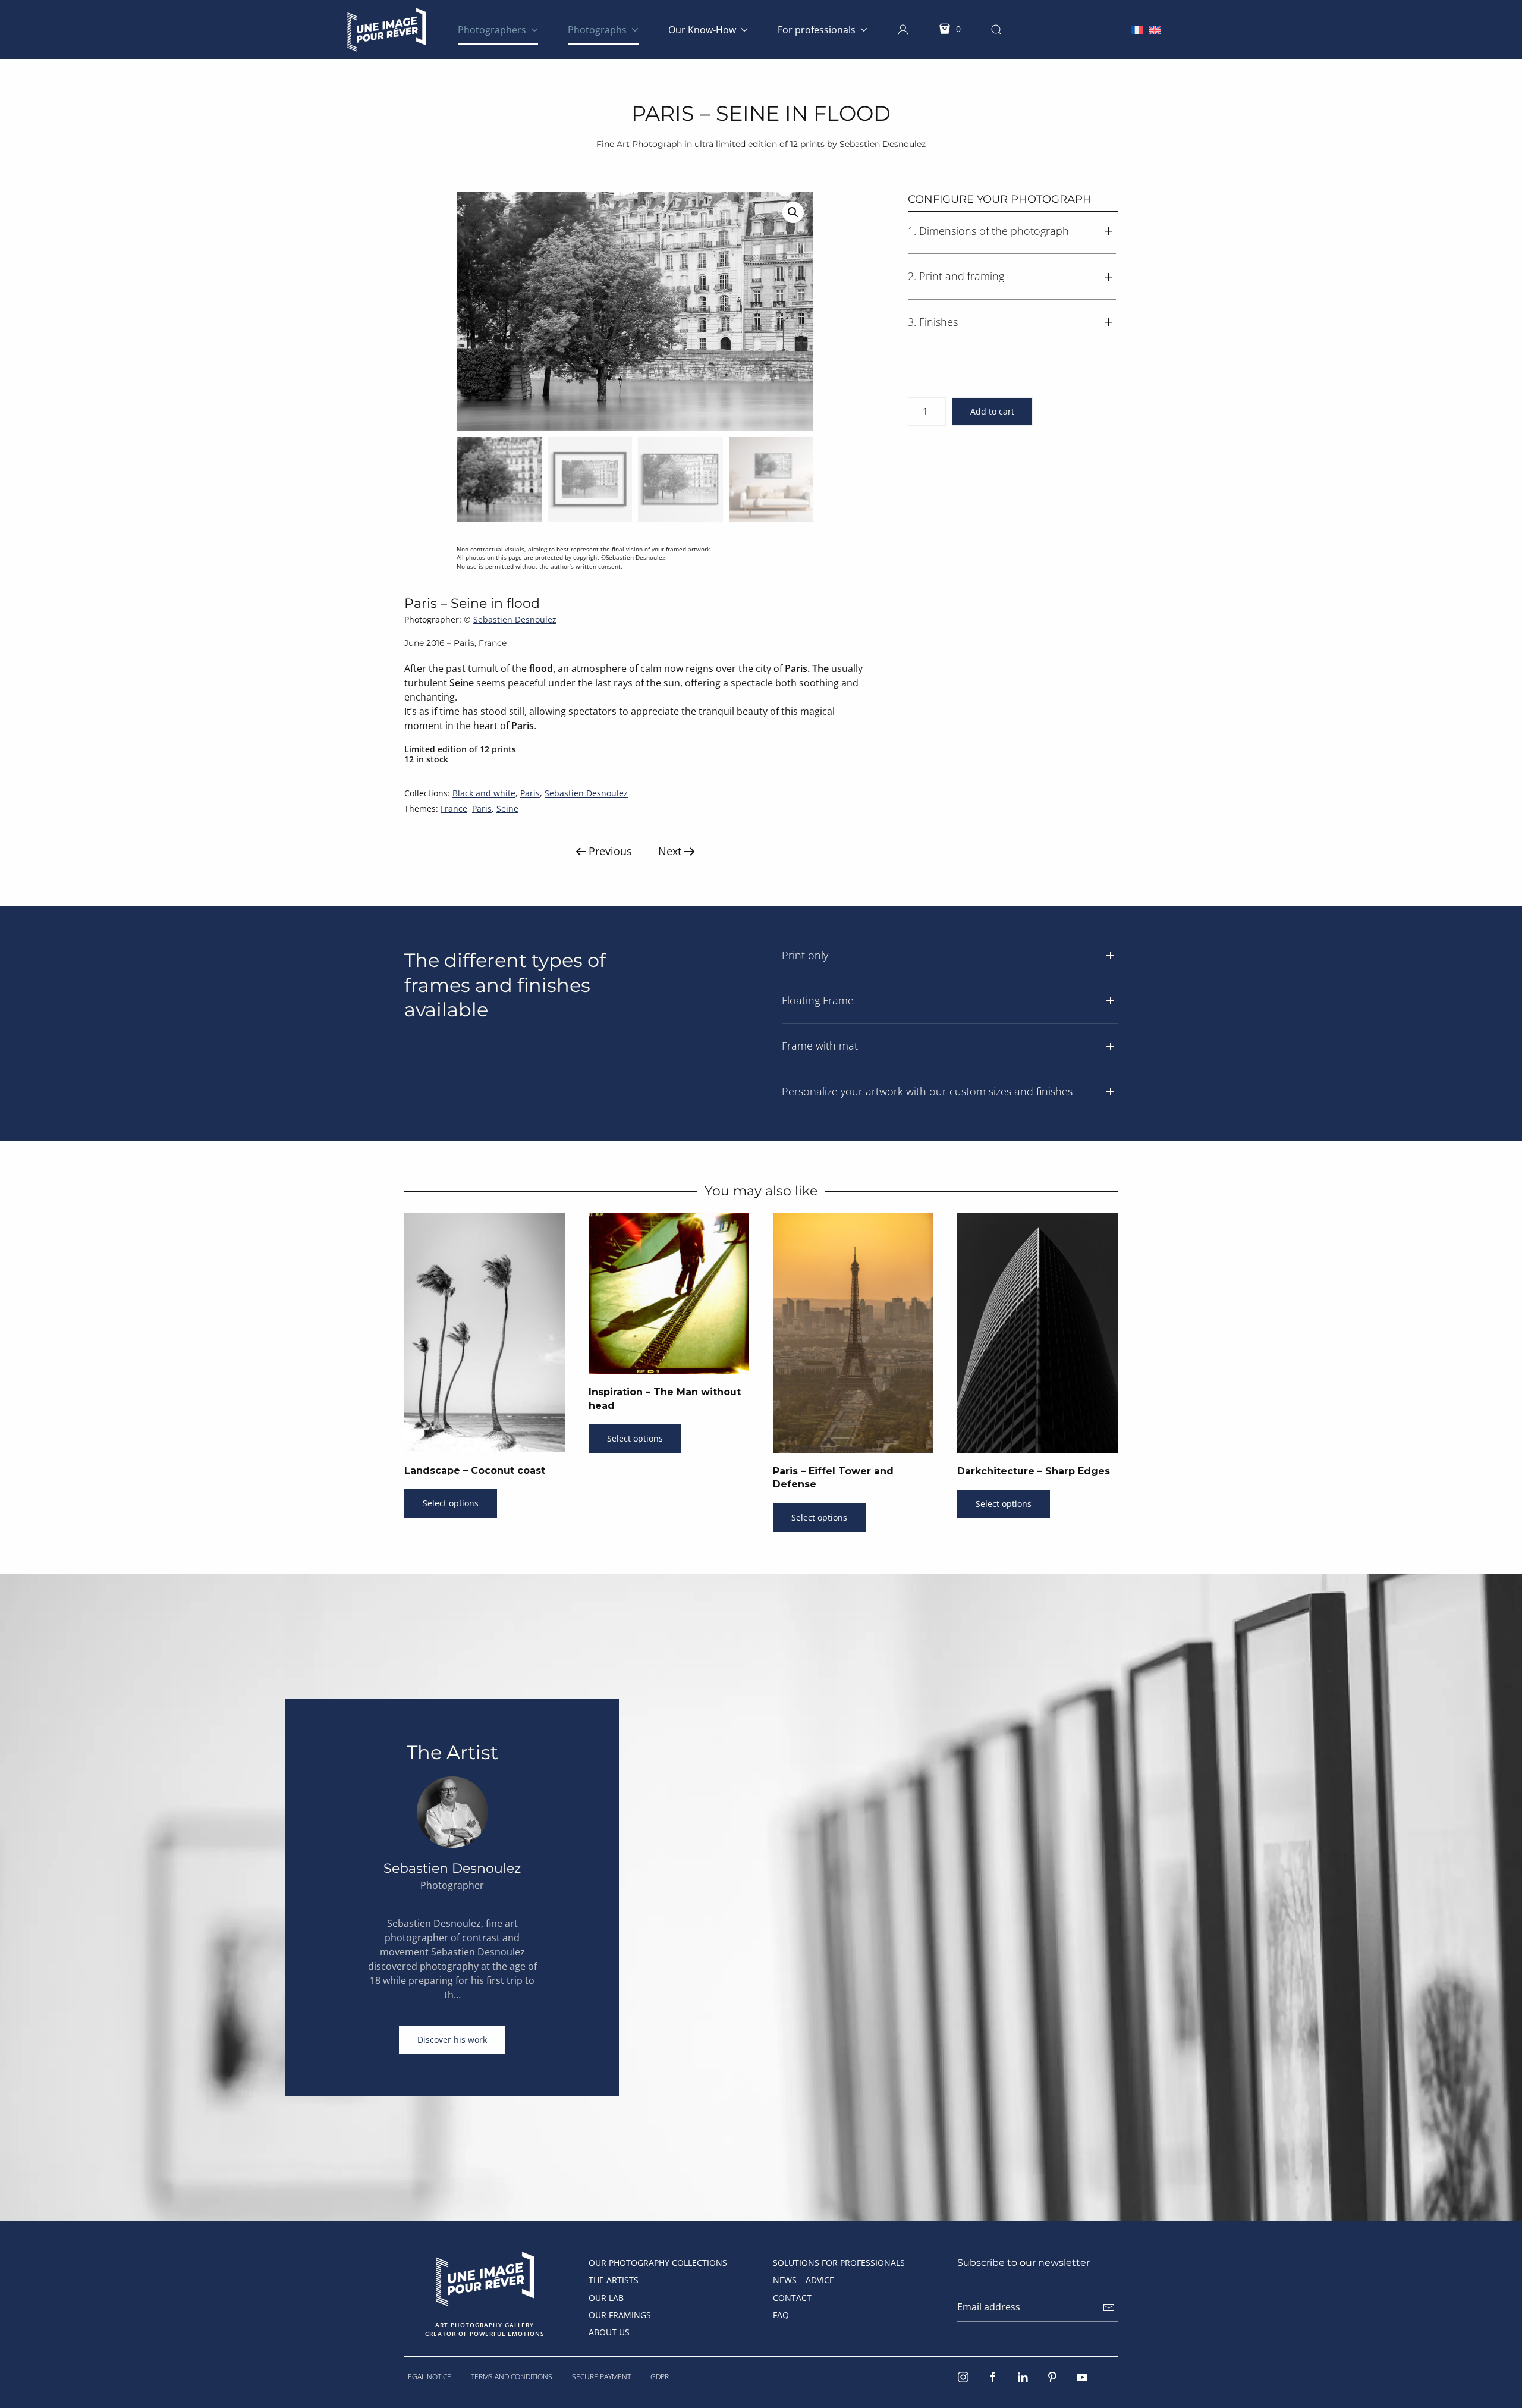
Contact (792, 2298)
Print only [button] (805, 955)
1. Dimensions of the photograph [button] (988, 231)
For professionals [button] (817, 30)
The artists (614, 2280)
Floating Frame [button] (818, 1000)
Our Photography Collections (658, 2263)
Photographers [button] (492, 30)
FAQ (781, 2315)
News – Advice (804, 2280)
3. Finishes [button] (933, 322)
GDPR (660, 2377)
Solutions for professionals (839, 2263)
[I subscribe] (1109, 2307)
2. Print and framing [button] (956, 276)
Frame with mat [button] (820, 1046)
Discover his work (452, 2040)
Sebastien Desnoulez (515, 619)
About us (609, 2332)
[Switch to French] (1137, 29)
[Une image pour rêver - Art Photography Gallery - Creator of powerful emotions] (485, 2278)
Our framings (620, 2315)
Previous (610, 851)
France (454, 809)
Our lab (606, 2298)
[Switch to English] (1155, 29)
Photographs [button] (597, 30)
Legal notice (428, 2377)
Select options (451, 1503)
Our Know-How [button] (702, 30)
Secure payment (601, 2377)
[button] (903, 30)
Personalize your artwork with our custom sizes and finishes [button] (927, 1091)
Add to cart (992, 411)
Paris (530, 793)
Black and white (484, 793)
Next (670, 851)
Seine (507, 809)
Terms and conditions (512, 2377)
